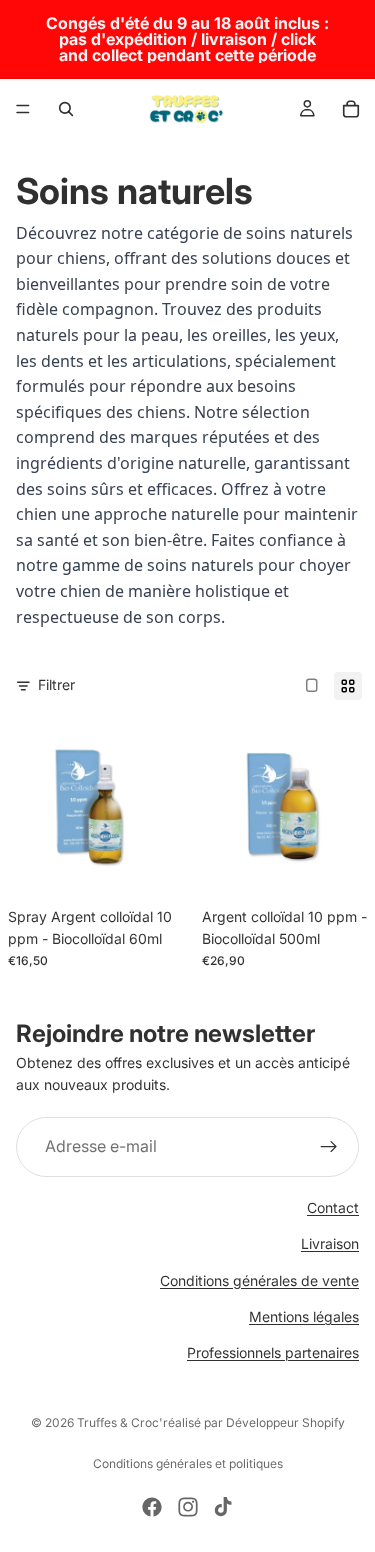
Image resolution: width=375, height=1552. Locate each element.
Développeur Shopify (285, 1422)
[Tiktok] (223, 1507)
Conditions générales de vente (259, 1279)
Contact (333, 1207)
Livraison (330, 1243)
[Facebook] (152, 1507)
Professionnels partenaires (273, 1352)
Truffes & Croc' (120, 1422)
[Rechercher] (66, 109)
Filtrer (56, 684)
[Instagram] (188, 1507)
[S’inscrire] (329, 1147)
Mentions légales (304, 1316)
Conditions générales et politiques (188, 1463)
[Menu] (23, 109)
